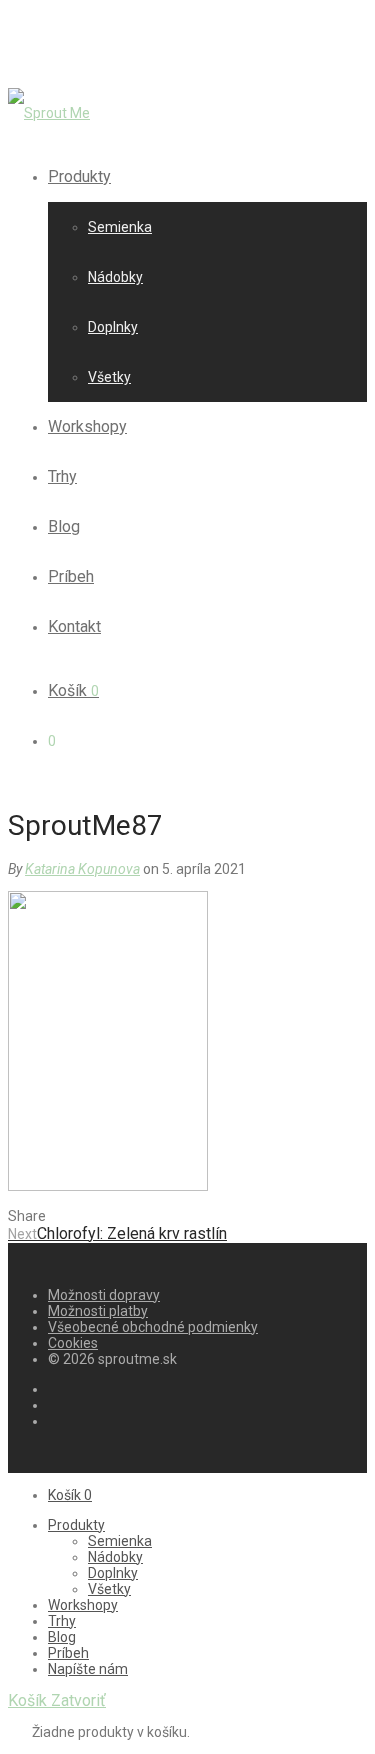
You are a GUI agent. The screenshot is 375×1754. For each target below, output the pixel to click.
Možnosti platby (98, 1311)
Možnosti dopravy (104, 1295)
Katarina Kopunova (82, 869)
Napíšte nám (88, 1669)
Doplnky (113, 327)
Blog (64, 526)
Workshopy (87, 426)
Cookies (73, 1343)
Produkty (79, 176)
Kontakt (74, 626)
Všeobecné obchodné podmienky (153, 1327)
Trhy (62, 476)
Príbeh (71, 576)
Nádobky (115, 277)
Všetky (109, 377)
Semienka (120, 227)
